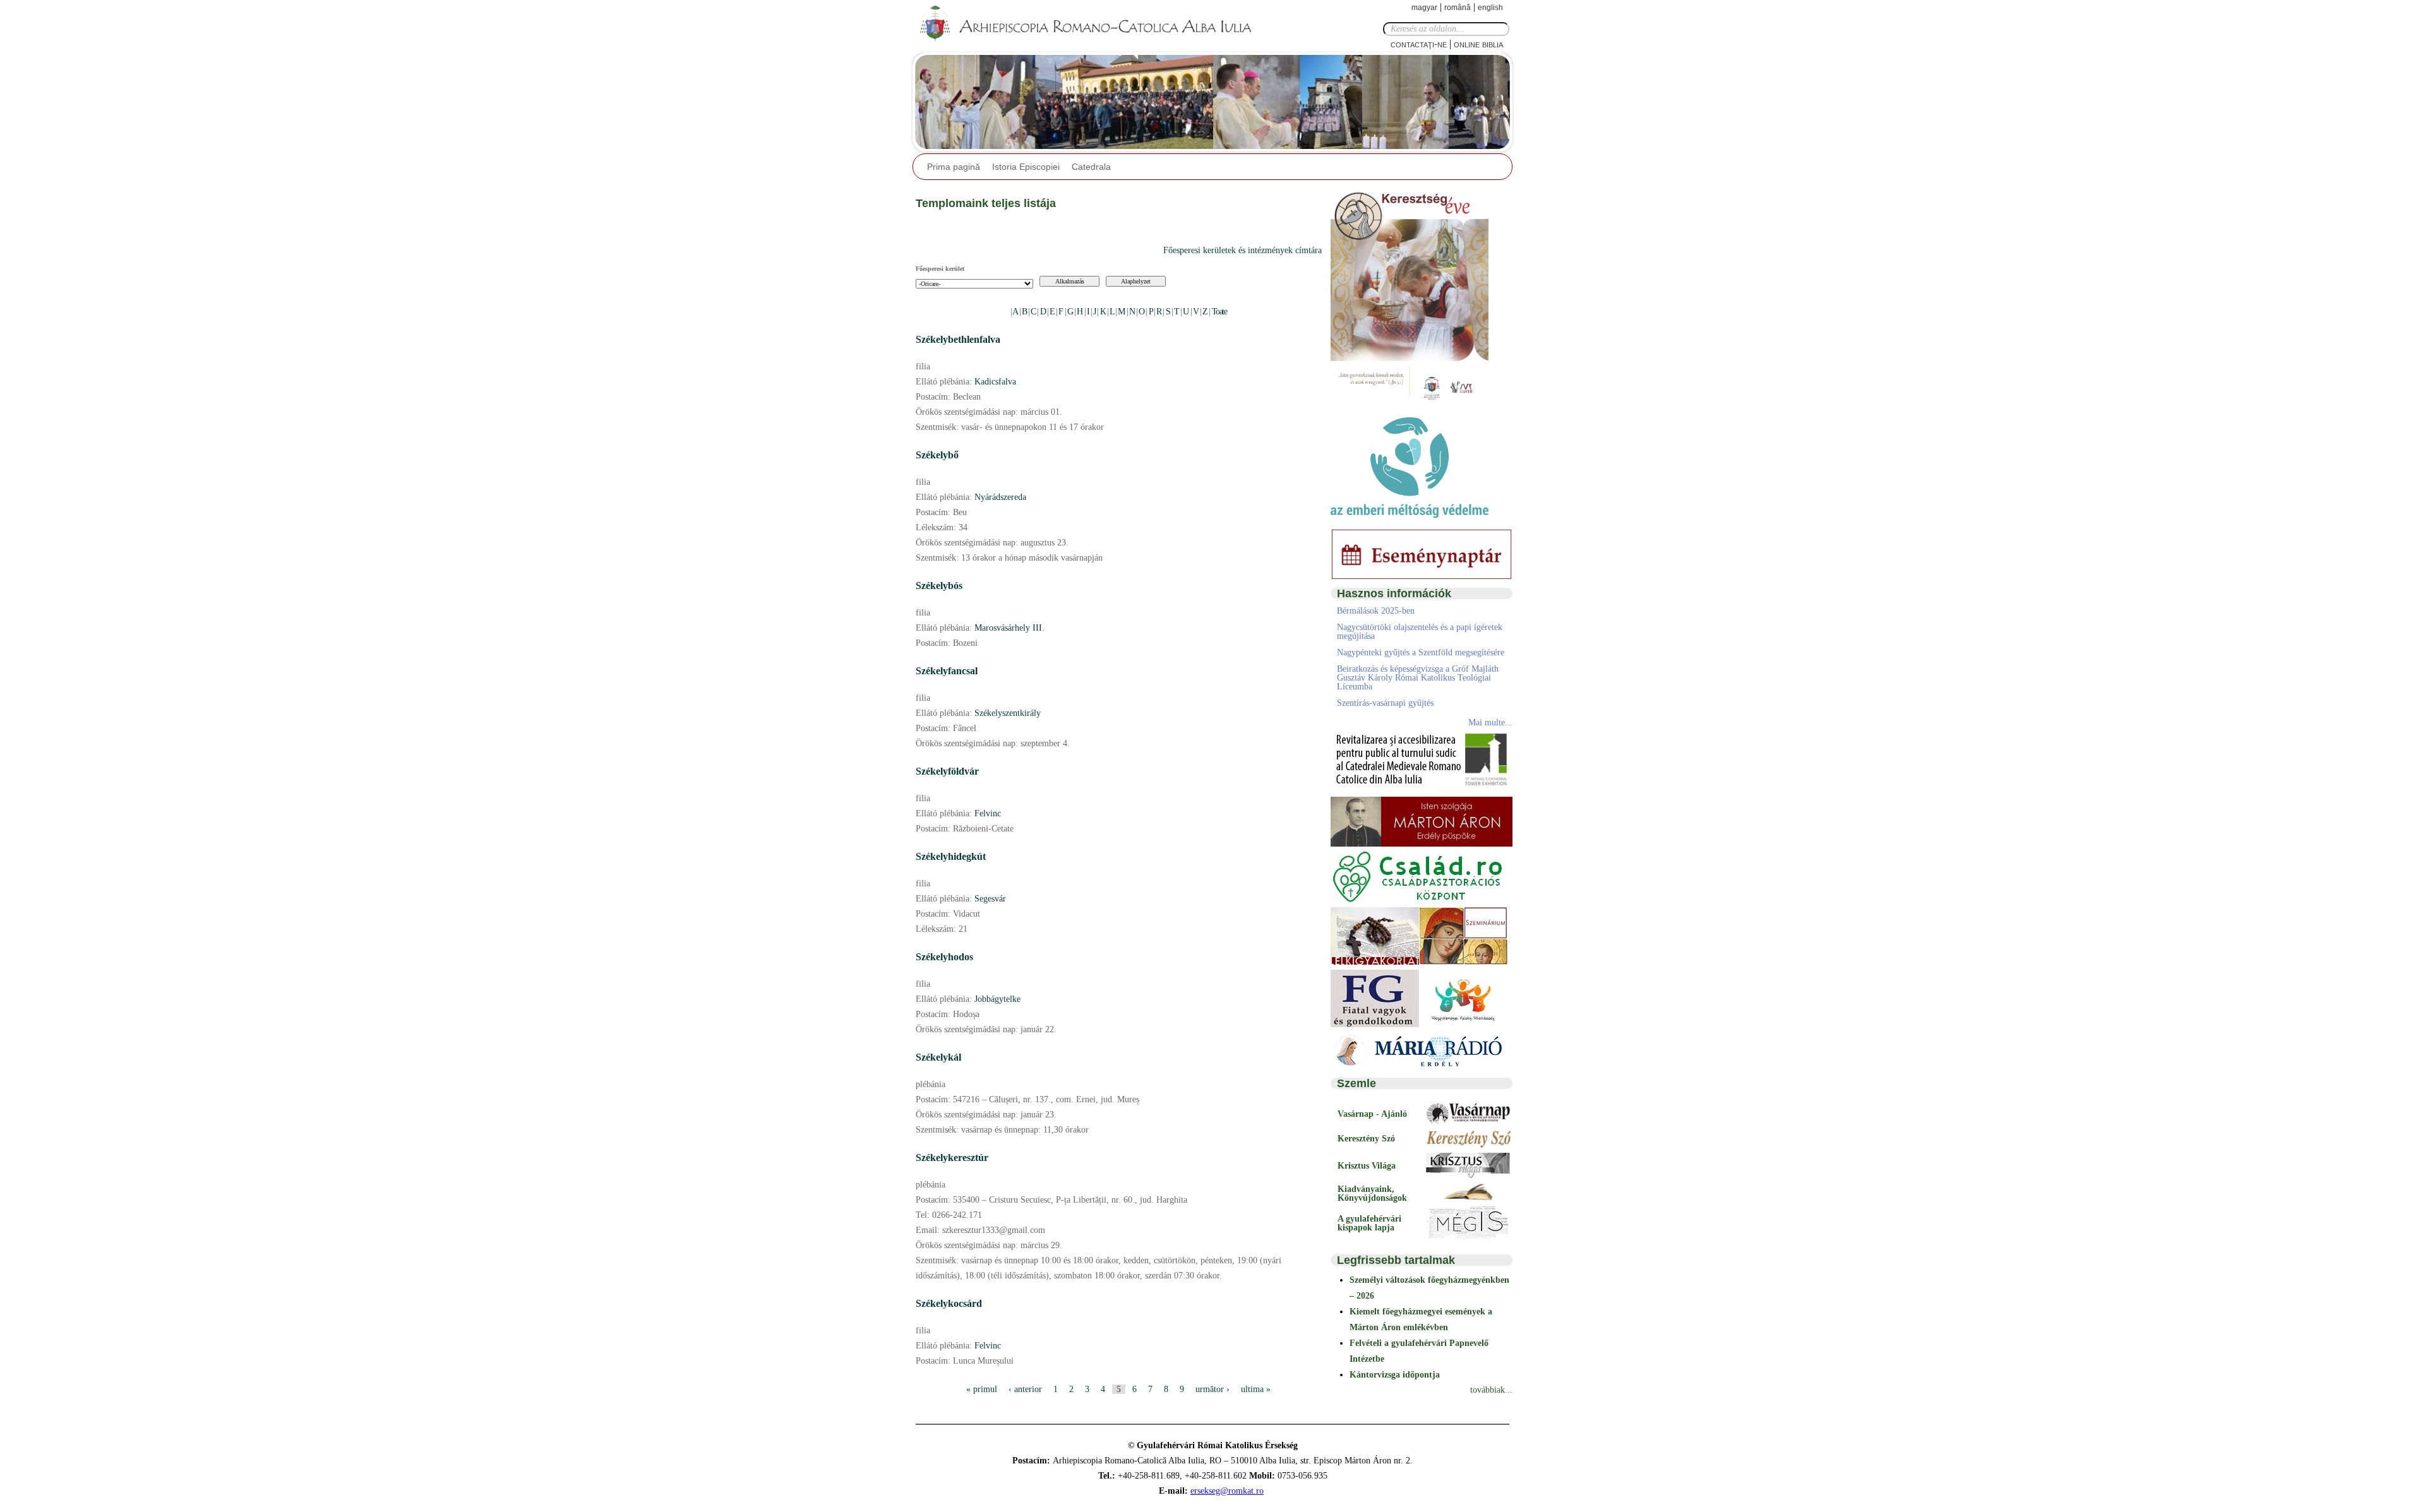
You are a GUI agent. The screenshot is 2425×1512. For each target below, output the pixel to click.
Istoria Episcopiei (1026, 167)
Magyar (1424, 8)
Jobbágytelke (997, 999)
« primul (982, 1389)
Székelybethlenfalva (958, 339)
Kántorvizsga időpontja (1395, 1375)
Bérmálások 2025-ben (1376, 611)
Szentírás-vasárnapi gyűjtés (1385, 703)
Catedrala (1091, 167)
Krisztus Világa (1367, 1166)
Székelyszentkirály (1008, 713)
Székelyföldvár (947, 771)
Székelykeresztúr (952, 1158)
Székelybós (939, 586)
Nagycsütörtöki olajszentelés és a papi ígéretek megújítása (1420, 632)
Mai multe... (1490, 723)
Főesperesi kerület (940, 269)
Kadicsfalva (995, 382)
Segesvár (990, 899)
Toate (1219, 312)
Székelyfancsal (947, 671)
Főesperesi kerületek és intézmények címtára (1242, 250)
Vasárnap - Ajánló (1372, 1114)
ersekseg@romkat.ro (1227, 1491)
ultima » (1256, 1389)
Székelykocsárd (949, 1303)
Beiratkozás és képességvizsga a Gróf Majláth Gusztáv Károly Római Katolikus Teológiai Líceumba (1418, 678)
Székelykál (938, 1057)
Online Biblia (1478, 44)
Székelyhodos (944, 957)
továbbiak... (1491, 1390)
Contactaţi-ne (1419, 44)
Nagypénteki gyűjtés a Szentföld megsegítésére (1421, 652)
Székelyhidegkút (951, 856)
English (1490, 8)
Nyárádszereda (1000, 497)
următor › (1212, 1389)
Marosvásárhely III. (1009, 628)
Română (1458, 8)
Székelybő (937, 455)
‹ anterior (1025, 1389)
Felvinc (988, 813)
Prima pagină (954, 167)
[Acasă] (1089, 24)
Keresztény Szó (1366, 1139)
